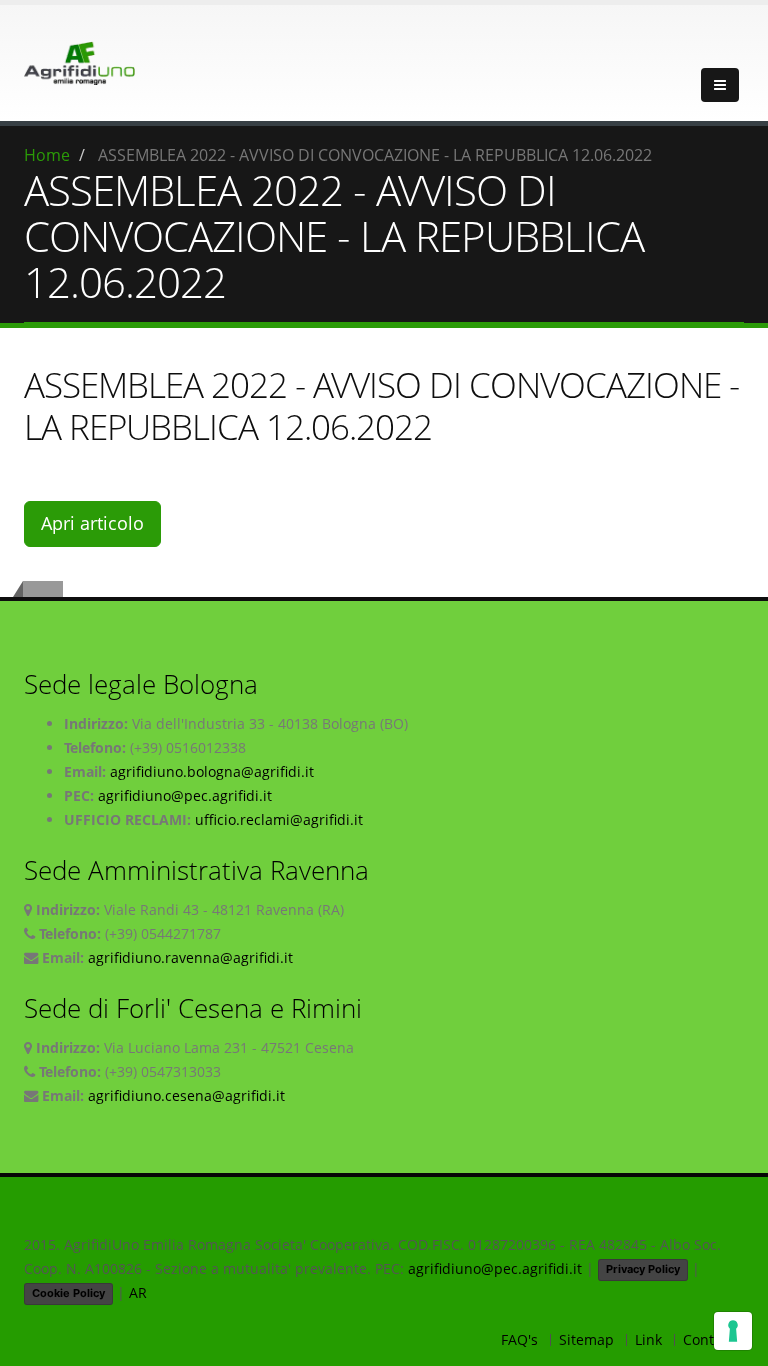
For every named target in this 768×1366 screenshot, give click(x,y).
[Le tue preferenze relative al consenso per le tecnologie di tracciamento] (733, 1331)
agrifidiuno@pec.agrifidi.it (185, 795)
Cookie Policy (68, 1293)
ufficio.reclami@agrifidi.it (279, 819)
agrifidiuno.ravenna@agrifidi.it (190, 957)
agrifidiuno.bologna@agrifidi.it (212, 771)
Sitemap (586, 1339)
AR (138, 1292)
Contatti (709, 1339)
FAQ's (519, 1339)
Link (648, 1339)
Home (47, 155)
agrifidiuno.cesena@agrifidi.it (186, 1095)
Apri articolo (92, 523)
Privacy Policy (643, 1269)
